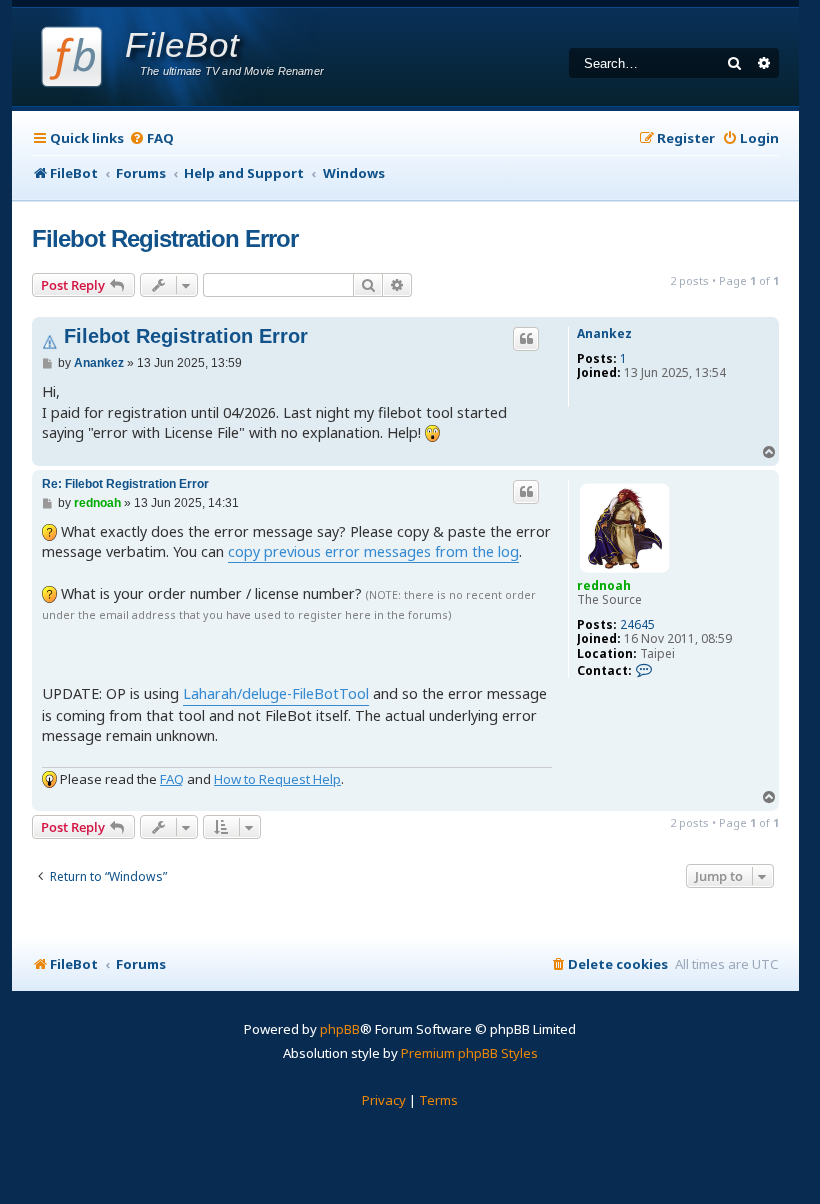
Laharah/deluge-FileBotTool (276, 693)
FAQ (172, 779)
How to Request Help (277, 779)
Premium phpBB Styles (469, 1053)
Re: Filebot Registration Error (125, 484)
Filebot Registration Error (165, 238)
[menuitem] (151, 138)
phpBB (340, 1029)
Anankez (604, 334)
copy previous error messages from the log (373, 551)
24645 (637, 625)
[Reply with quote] (526, 339)
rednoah (604, 585)
